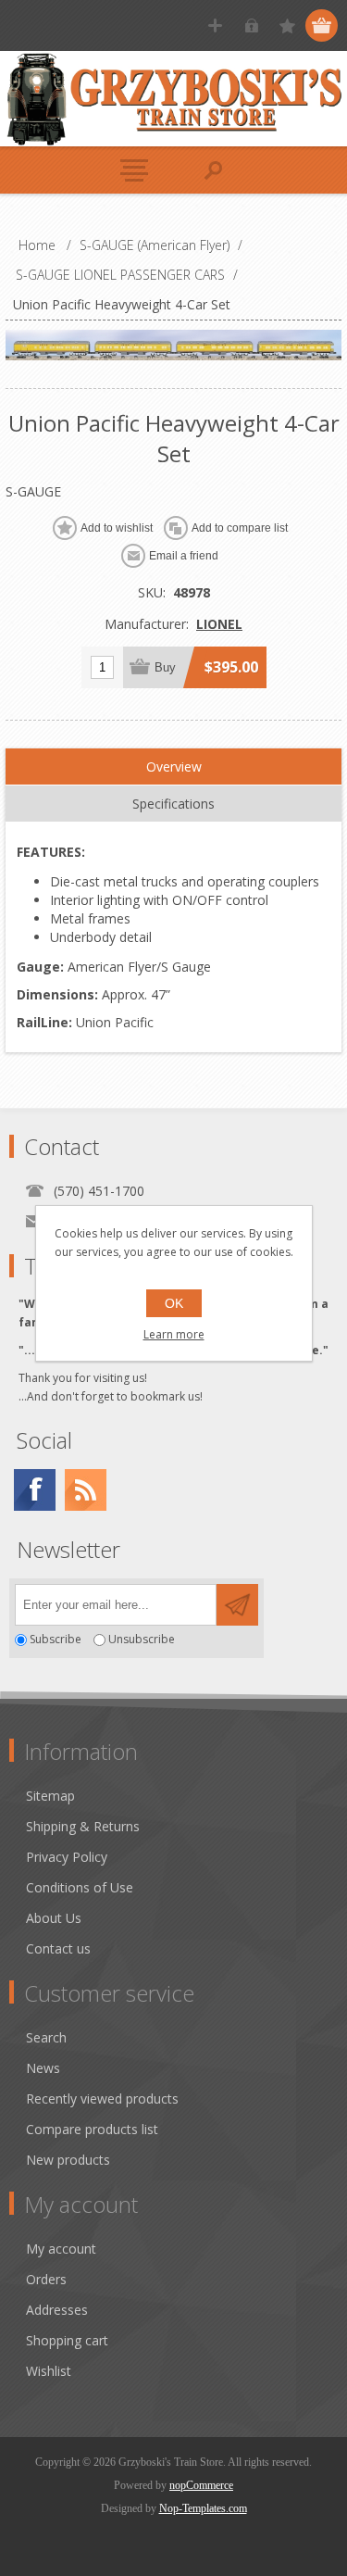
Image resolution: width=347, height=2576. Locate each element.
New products (68, 2160)
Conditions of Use (80, 1887)
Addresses (57, 2310)
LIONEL (219, 624)
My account (61, 2249)
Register (215, 25)
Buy (165, 667)
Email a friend (184, 556)
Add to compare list (240, 528)
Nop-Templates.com (203, 2508)
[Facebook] (35, 1490)
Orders (46, 2279)
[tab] (174, 767)
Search (46, 2037)
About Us (54, 1918)
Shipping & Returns (83, 1826)
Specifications (173, 804)
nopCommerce (201, 2485)
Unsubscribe (142, 1640)
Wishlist (49, 2371)
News (43, 2068)
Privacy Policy (67, 1857)
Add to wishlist (117, 528)
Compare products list (92, 2129)
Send (237, 1605)
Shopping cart (67, 2340)
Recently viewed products (102, 2098)
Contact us (58, 1948)
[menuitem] (182, 1796)
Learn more (174, 1334)
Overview (174, 767)
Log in (251, 25)
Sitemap (50, 1796)
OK (174, 1303)
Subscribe (56, 1640)
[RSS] (86, 1490)
